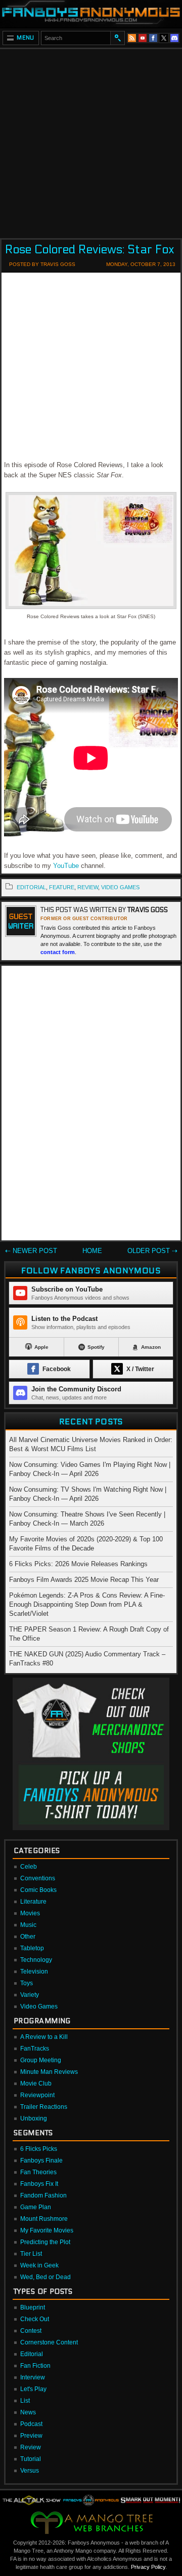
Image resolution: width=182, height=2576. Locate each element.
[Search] (117, 38)
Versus (30, 2471)
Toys (27, 1983)
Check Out (35, 2319)
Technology (36, 1960)
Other (28, 1937)
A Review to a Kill (44, 2037)
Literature (33, 1902)
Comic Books (38, 1890)
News (28, 2412)
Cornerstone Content (49, 2342)
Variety (30, 1995)
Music (28, 1925)
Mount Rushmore (44, 2219)
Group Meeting (41, 2060)
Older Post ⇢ (152, 1251)
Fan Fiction (35, 2366)
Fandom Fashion (43, 2195)
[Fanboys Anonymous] (91, 14)
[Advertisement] (91, 140)
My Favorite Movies (47, 2230)
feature (62, 887)
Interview (33, 2377)
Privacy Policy (148, 2567)
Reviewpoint (37, 2095)
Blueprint (33, 2307)
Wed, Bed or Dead (45, 2277)
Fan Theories (38, 2172)
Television (34, 1972)
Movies (30, 1913)
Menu (26, 38)
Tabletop (32, 1948)
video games (120, 887)
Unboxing (34, 2118)
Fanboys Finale (41, 2161)
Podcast (31, 2424)
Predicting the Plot (45, 2242)
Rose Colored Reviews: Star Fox (90, 250)
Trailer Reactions (44, 2107)
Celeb (29, 1867)
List (25, 2401)
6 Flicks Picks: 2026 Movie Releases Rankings (78, 1564)
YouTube (66, 866)
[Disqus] (91, 1105)
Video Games (39, 2006)
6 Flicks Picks (39, 2149)
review (88, 887)
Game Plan (36, 2207)
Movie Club (36, 2083)
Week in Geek (39, 2265)
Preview (31, 2436)
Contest (31, 2331)
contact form (58, 952)
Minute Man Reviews (49, 2072)
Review (31, 2447)
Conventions (38, 1878)
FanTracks (35, 2049)
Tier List (31, 2254)
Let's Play (33, 2389)
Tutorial (31, 2459)
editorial (31, 887)
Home (92, 1251)
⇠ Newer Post (31, 1251)
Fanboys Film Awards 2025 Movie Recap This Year (84, 1580)
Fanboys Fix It (39, 2184)
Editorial (32, 2354)
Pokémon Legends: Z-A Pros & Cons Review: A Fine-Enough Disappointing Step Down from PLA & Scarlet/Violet (87, 1604)
